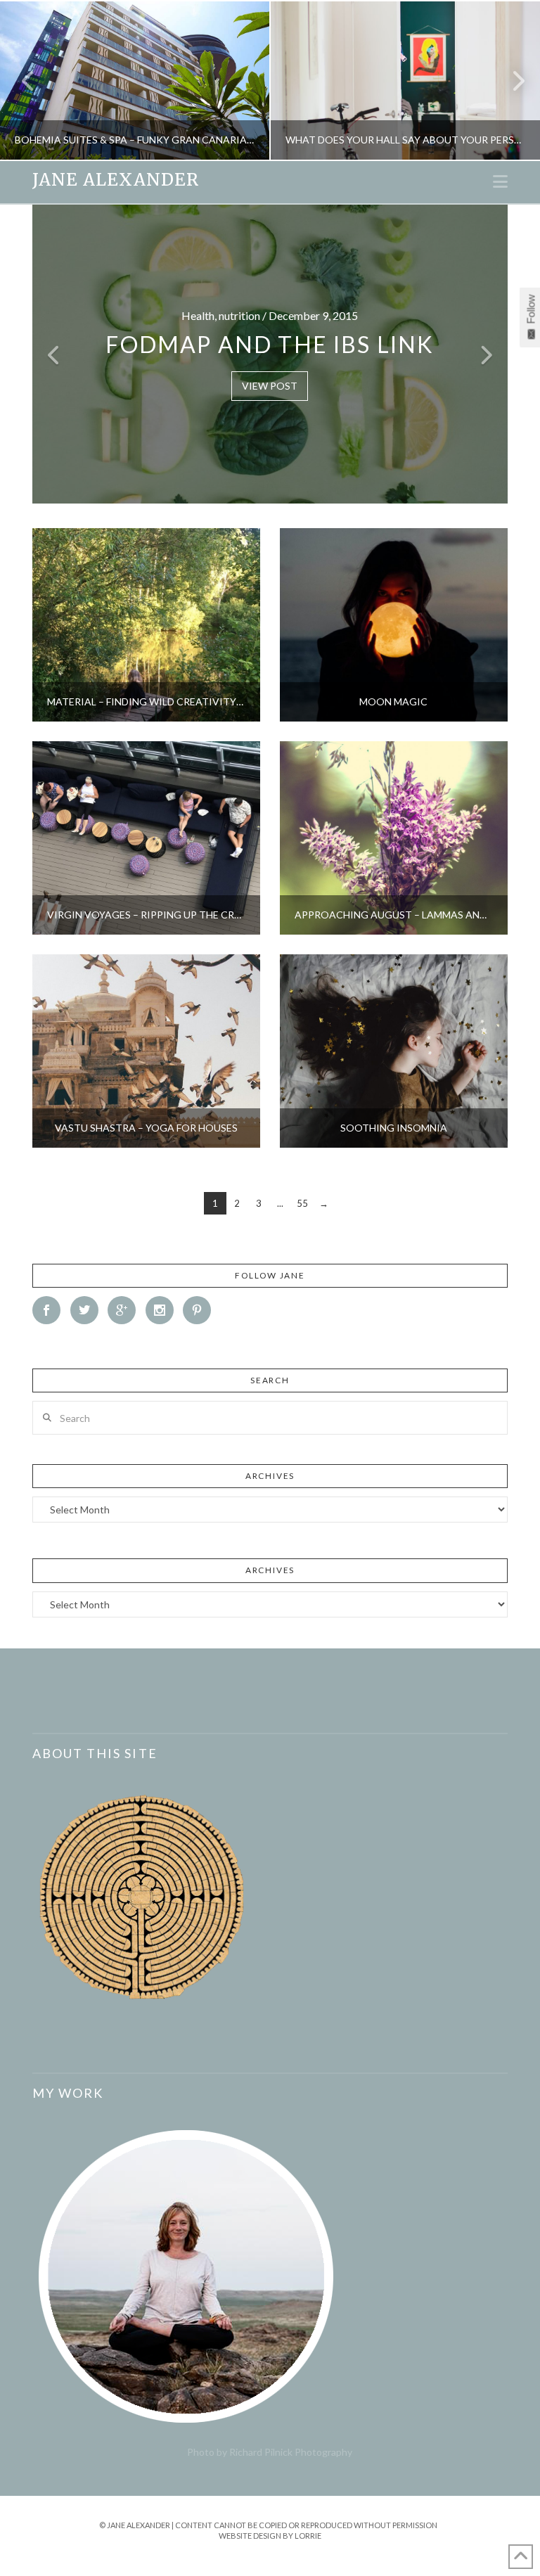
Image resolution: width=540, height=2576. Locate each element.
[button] (500, 181)
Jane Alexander (116, 180)
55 (302, 1203)
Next (510, 81)
